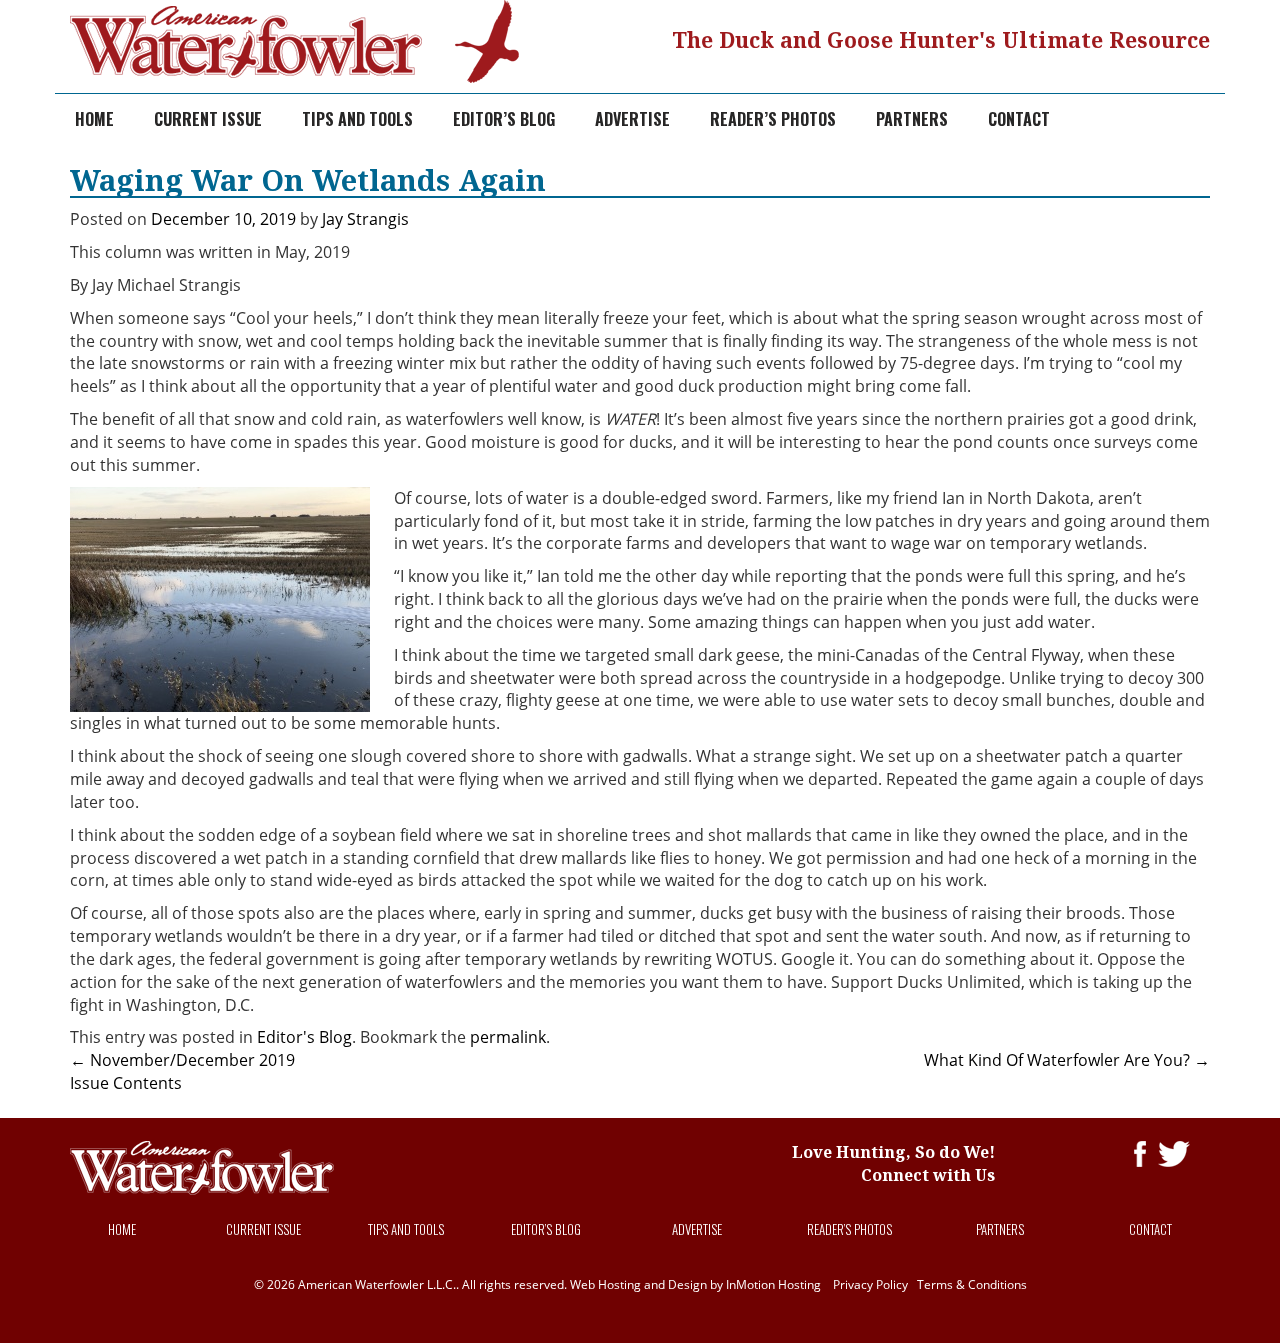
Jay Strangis (365, 219)
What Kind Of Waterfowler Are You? (1067, 1060)
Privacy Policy (870, 1284)
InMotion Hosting (773, 1284)
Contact (1019, 119)
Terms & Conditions (972, 1284)
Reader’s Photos (773, 119)
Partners (912, 119)
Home (94, 119)
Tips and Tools (357, 119)
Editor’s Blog (504, 119)
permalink (508, 1037)
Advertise (632, 119)
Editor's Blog (304, 1037)
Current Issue (208, 119)
